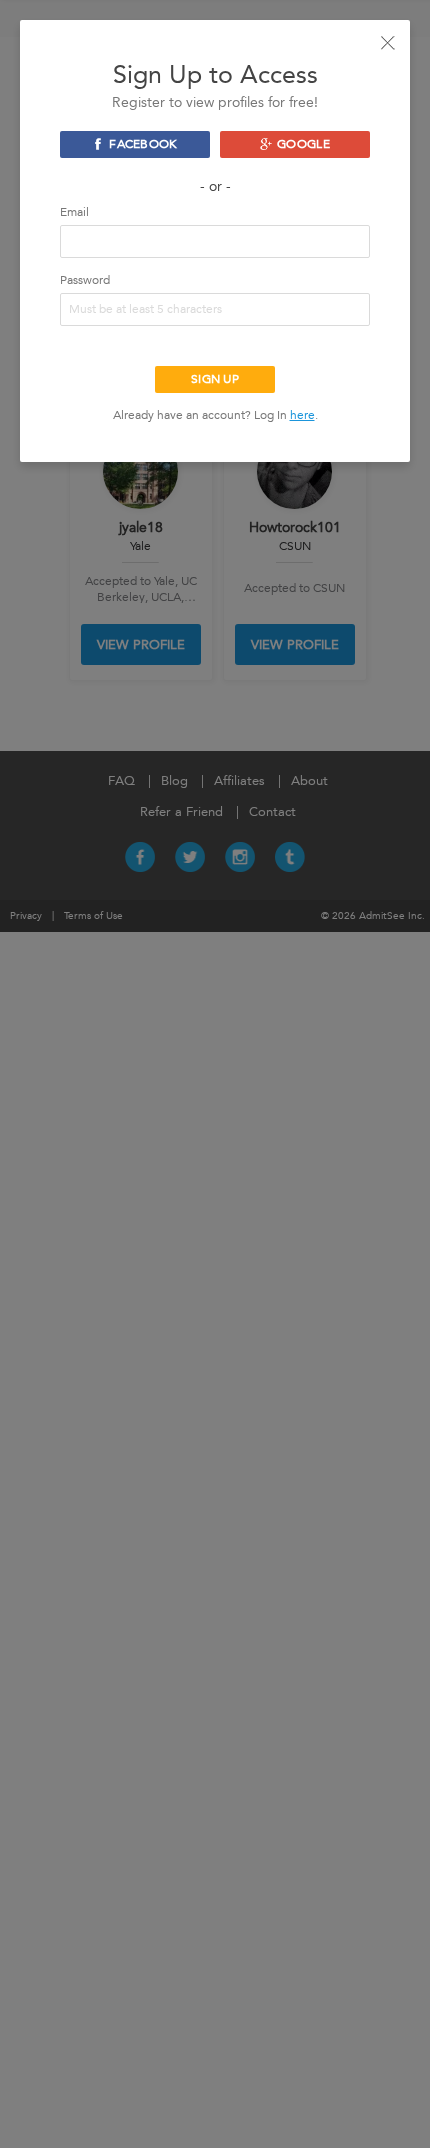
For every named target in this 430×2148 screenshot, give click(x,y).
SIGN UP (215, 379)
